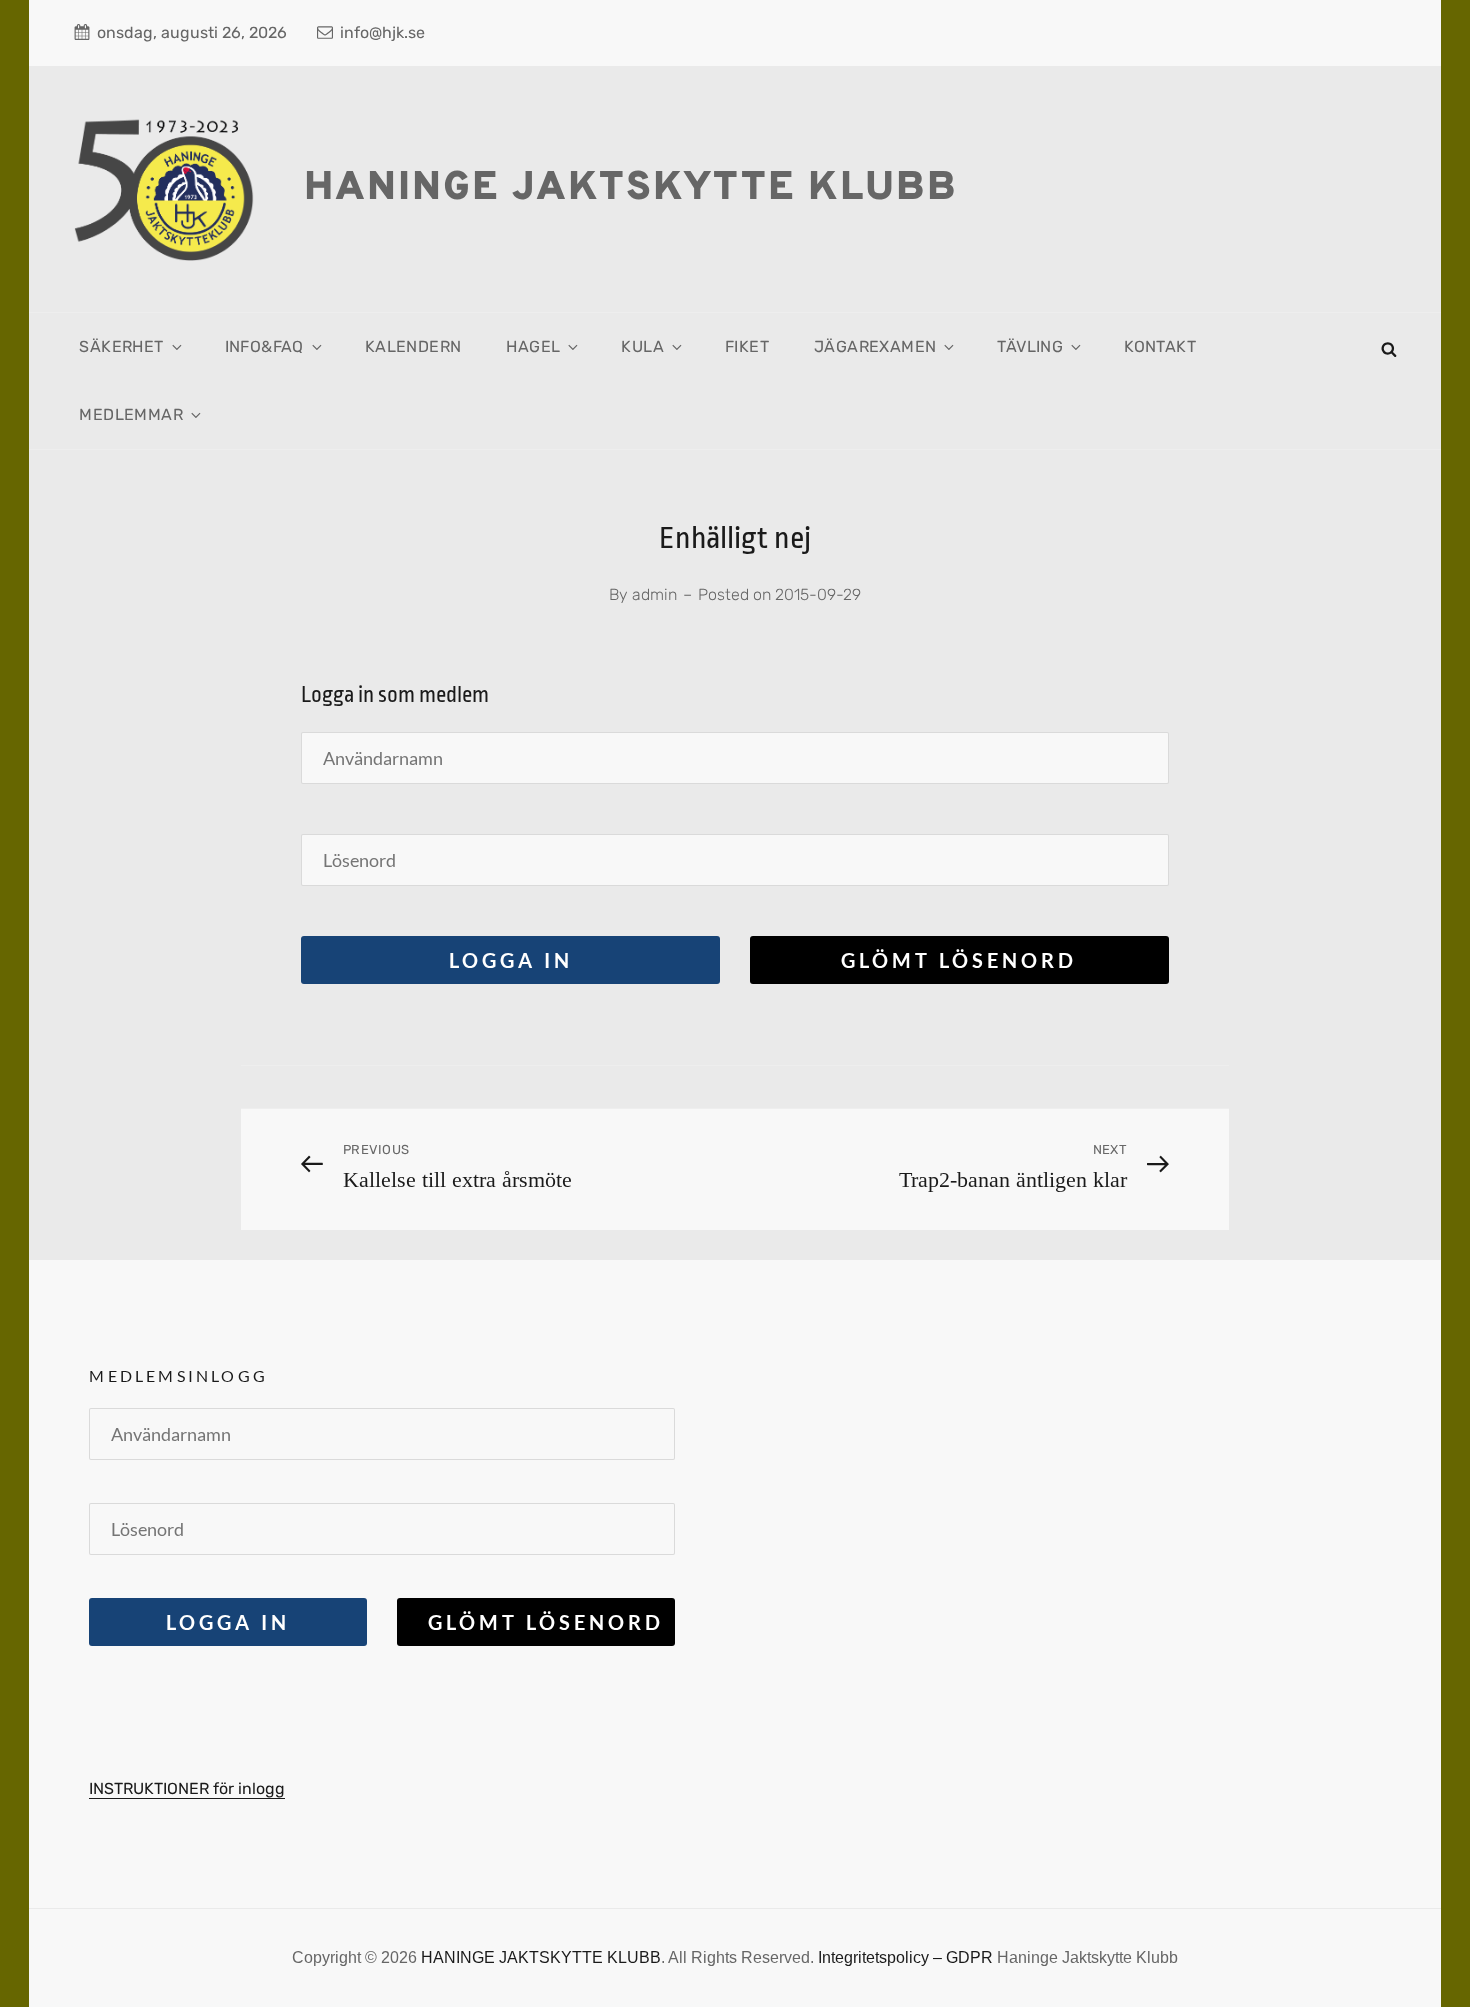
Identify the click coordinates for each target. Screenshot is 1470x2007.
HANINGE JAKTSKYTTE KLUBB (631, 189)
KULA (642, 346)
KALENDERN (413, 346)
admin (654, 594)
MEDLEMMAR (131, 414)
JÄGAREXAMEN (875, 346)
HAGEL (533, 346)
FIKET (747, 346)
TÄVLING (1030, 346)
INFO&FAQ (264, 346)
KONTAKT (1160, 346)
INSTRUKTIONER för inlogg (187, 1788)
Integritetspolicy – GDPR (905, 1957)
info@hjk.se (382, 32)
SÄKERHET (121, 346)
